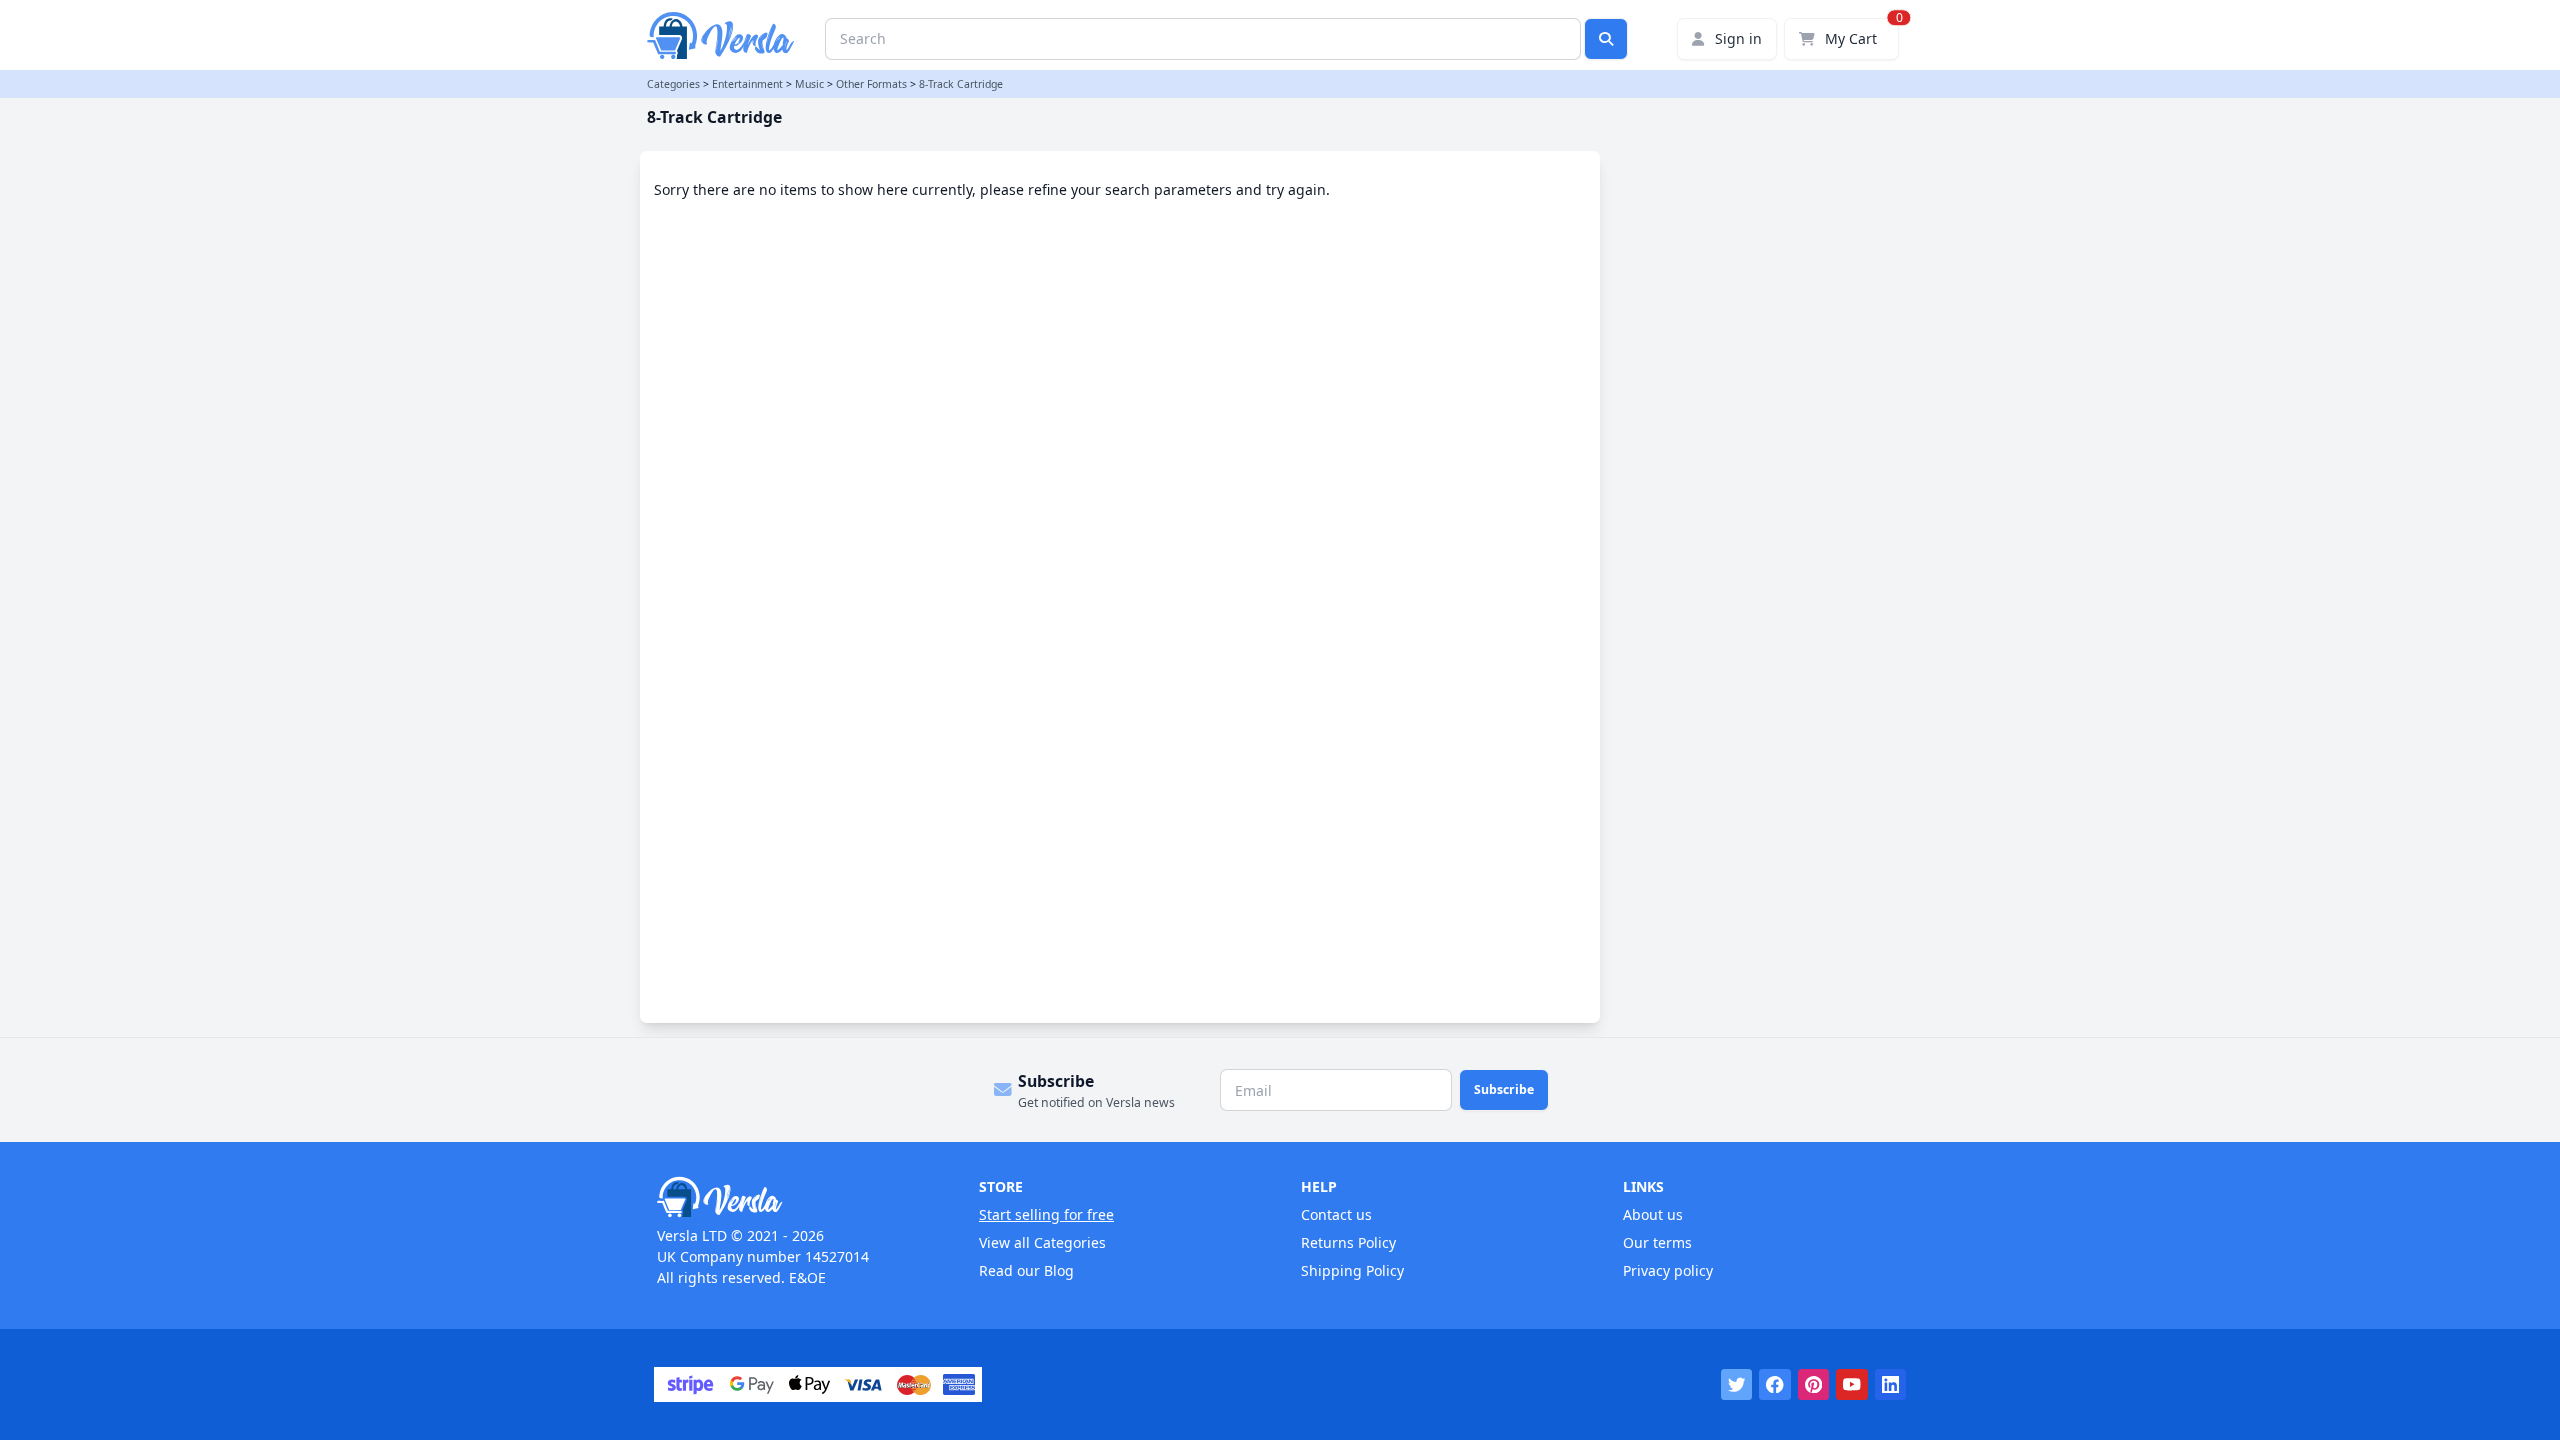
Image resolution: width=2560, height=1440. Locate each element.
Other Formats (871, 84)
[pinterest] (1814, 1385)
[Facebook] (1775, 1385)
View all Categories (1042, 1242)
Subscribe (1504, 1089)
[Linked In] (1891, 1385)
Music (809, 84)
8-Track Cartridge (961, 84)
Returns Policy (1348, 1242)
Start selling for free (1046, 1214)
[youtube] (1852, 1385)
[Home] (797, 1197)
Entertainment (747, 84)
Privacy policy (1668, 1270)
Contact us (1336, 1214)
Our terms (1657, 1242)
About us (1653, 1214)
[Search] (1606, 39)
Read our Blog (1026, 1270)
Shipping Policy (1352, 1270)
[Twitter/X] (1737, 1385)
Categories (673, 84)
